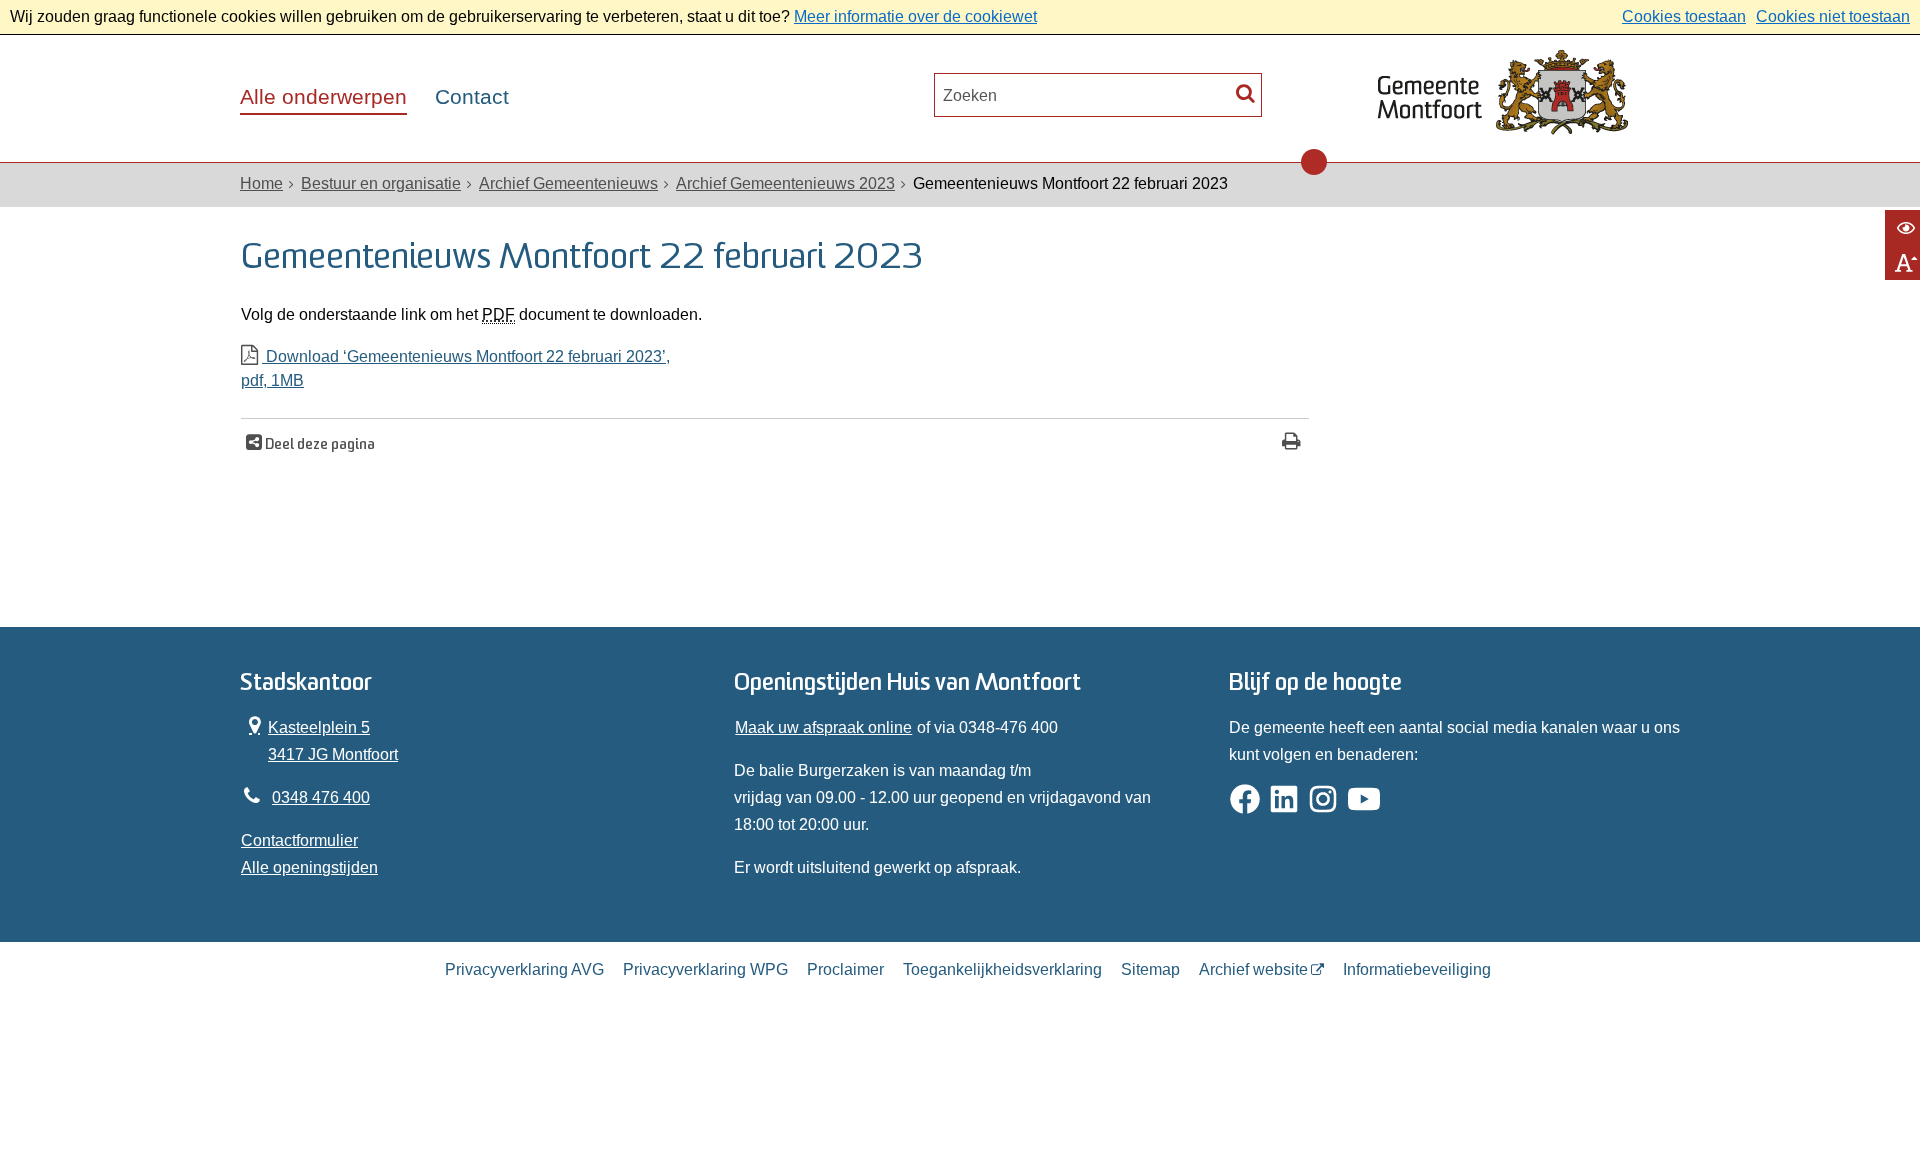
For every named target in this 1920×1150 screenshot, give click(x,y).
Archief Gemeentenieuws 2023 (785, 183)
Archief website (1253, 969)
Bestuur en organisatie (381, 183)
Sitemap (1150, 969)
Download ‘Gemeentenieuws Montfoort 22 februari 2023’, (455, 368)
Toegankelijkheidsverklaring (1002, 969)
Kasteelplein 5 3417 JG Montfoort (319, 738)
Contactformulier (299, 840)
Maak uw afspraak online (823, 727)
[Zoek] (1245, 92)
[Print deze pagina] (1291, 443)
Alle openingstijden (309, 867)
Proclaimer (845, 969)
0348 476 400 (321, 797)
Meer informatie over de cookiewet (915, 16)
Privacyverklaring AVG (524, 969)
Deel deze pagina (318, 445)
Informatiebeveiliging (1417, 969)
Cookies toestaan (1684, 16)
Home (261, 183)
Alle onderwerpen (323, 97)
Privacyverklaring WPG (705, 969)
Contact (472, 97)
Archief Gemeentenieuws (568, 183)
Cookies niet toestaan (1833, 16)
